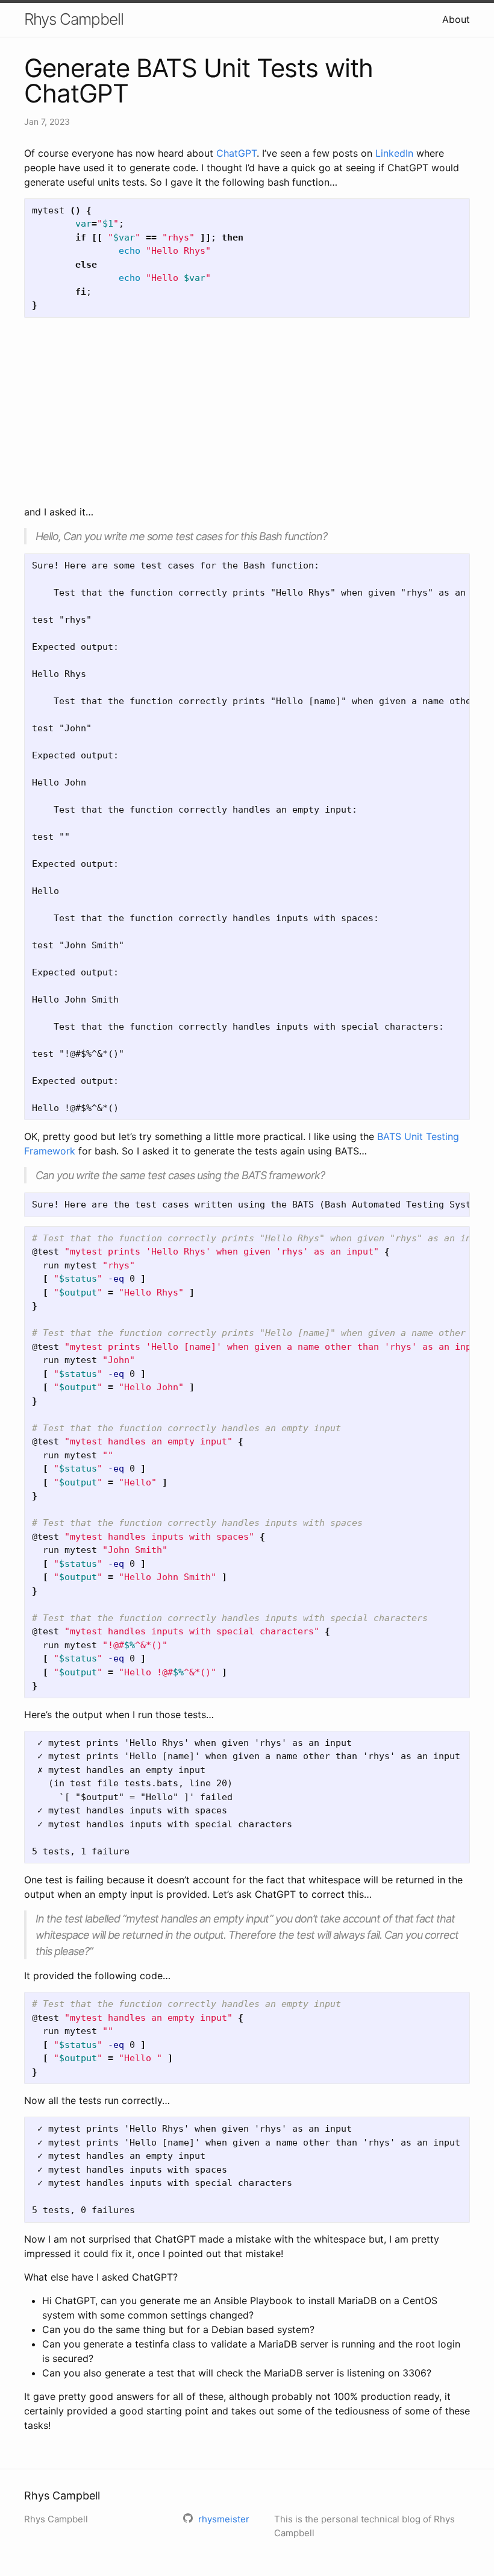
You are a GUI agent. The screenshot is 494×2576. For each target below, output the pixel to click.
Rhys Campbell (74, 19)
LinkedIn (394, 153)
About (456, 19)
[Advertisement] (247, 411)
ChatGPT (236, 153)
